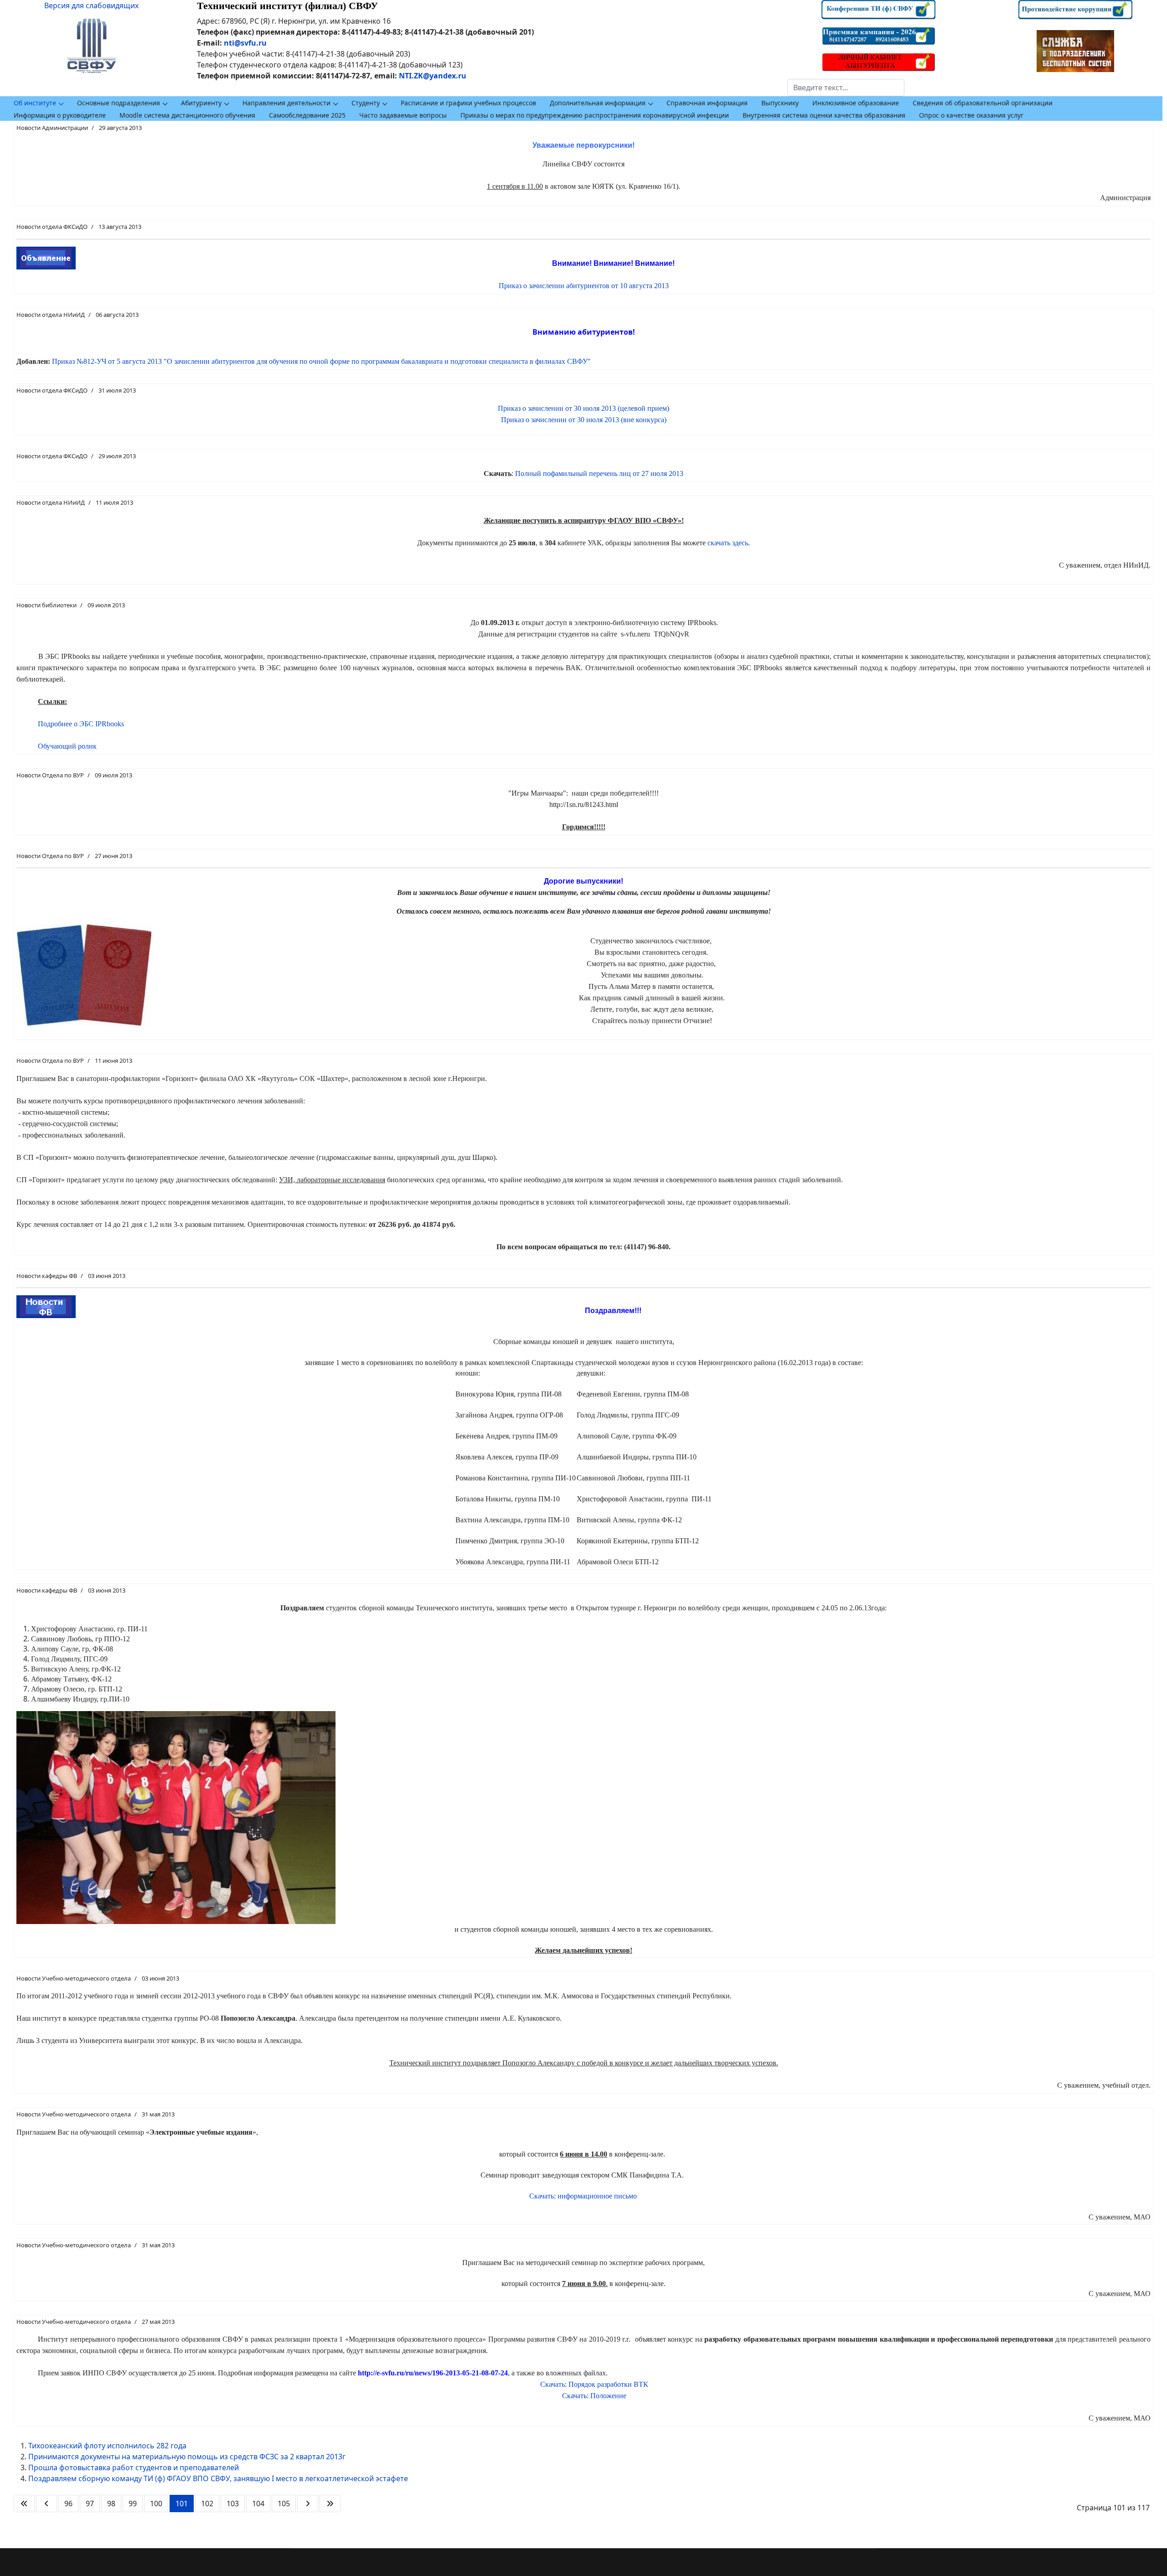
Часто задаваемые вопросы (403, 115)
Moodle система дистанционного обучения (187, 115)
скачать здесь (728, 543)
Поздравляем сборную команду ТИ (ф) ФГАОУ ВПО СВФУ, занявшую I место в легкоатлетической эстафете (218, 2478)
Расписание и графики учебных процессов (468, 103)
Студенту (366, 103)
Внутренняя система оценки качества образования (824, 115)
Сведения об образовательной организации (983, 103)
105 (284, 2504)
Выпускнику (780, 103)
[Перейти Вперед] (308, 2504)
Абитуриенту (201, 103)
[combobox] (846, 88)
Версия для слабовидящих (91, 5)
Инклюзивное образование (856, 103)
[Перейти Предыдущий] (46, 2504)
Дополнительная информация (598, 103)
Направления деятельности (287, 103)
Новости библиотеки (46, 605)
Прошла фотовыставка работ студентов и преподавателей (134, 2467)
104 (258, 2504)
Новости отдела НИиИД (51, 315)
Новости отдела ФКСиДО (52, 227)
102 (207, 2504)
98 (111, 2504)
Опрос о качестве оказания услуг (971, 115)
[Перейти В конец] (330, 2504)
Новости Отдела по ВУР (50, 775)
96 (68, 2504)
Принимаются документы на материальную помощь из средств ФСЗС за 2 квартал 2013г (187, 2457)
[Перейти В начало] (24, 2504)
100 (156, 2504)
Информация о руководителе (60, 115)
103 (233, 2504)
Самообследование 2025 (307, 115)
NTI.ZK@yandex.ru (433, 76)
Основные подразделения (119, 103)
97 (90, 2504)
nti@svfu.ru (245, 43)
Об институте (35, 103)
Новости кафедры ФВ (47, 1276)
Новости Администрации (52, 128)
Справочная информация (707, 103)
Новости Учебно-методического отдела (74, 1978)
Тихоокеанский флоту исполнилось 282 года (107, 2446)
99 (133, 2504)
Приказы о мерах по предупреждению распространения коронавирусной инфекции (595, 115)
